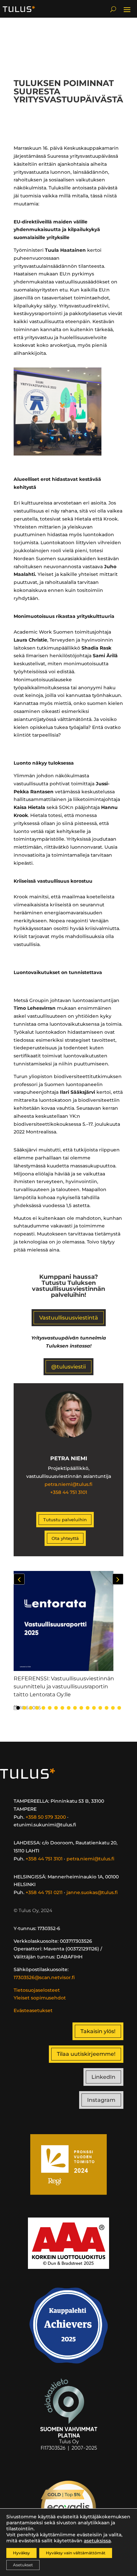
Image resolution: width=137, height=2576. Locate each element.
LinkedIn (103, 2077)
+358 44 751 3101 (69, 1492)
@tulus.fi (82, 1484)
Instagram (101, 2100)
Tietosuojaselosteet (37, 1990)
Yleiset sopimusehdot (40, 1998)
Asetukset (23, 2565)
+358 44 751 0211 (44, 1892)
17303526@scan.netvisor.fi (44, 1977)
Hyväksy (21, 2553)
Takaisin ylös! (98, 2031)
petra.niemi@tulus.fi (90, 1859)
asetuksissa (97, 2541)
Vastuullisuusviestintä (69, 1318)
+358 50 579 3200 (46, 1817)
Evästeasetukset (33, 2010)
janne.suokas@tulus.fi (92, 1892)
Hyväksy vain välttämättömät (76, 2553)
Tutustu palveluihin (65, 1520)
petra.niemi (58, 1484)
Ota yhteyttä (65, 1538)
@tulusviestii (68, 1367)
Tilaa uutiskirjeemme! (86, 2054)
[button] (118, 1579)
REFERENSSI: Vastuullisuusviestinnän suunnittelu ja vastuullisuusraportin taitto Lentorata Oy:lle (64, 1686)
